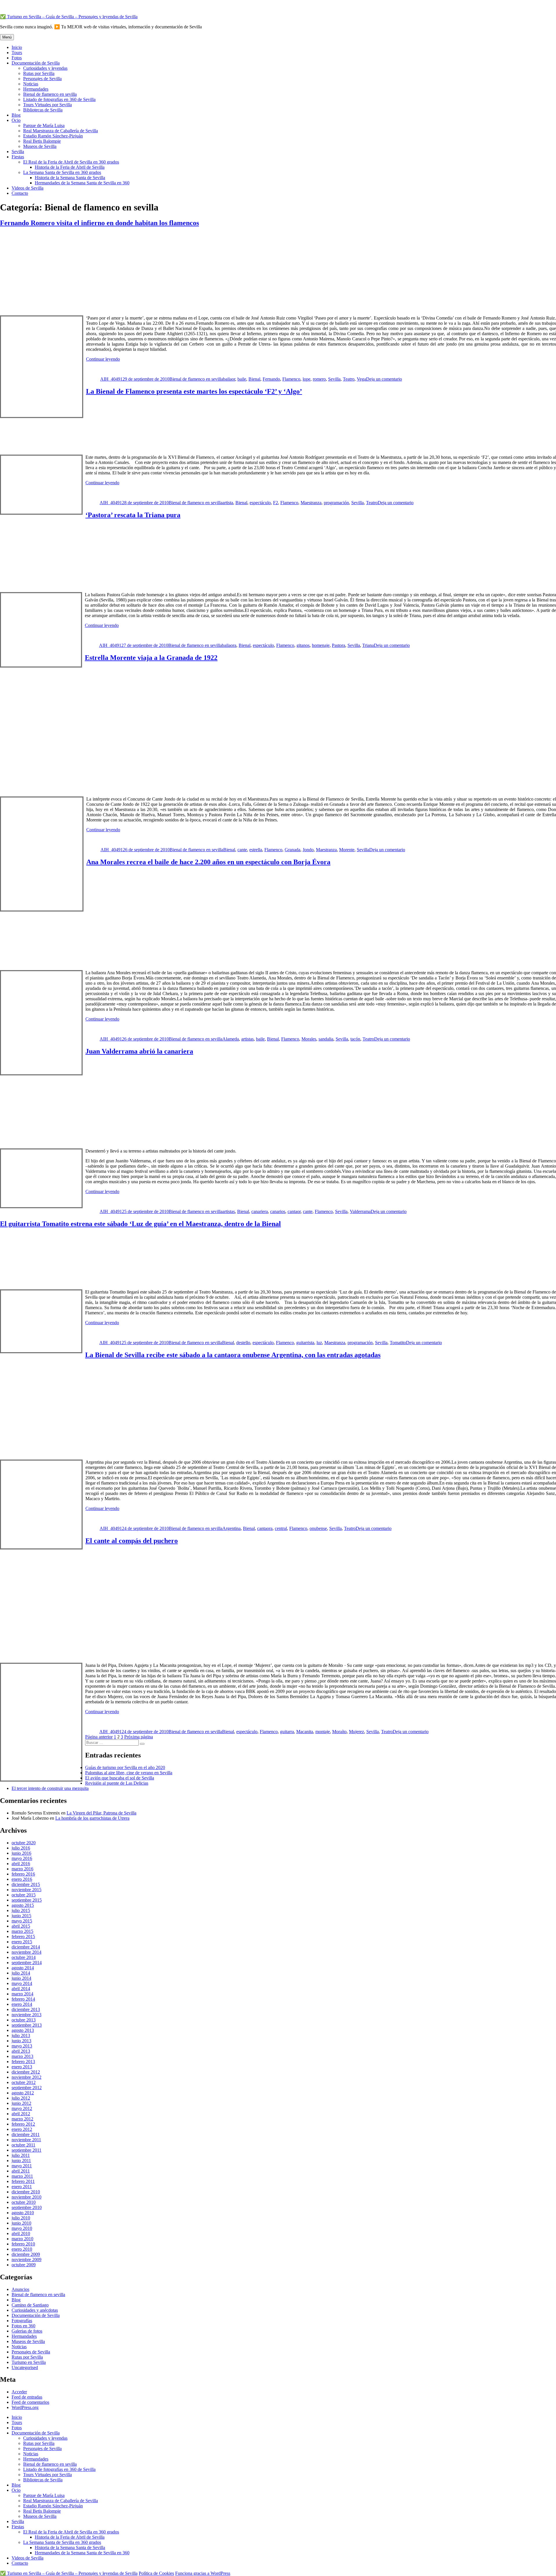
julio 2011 (21, 2155)
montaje (323, 1732)
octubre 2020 (24, 1843)
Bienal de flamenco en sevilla (50, 94)
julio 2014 (21, 1973)
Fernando (271, 379)
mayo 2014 (22, 1983)
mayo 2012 (22, 2108)
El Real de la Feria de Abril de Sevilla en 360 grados (71, 162)
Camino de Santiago (30, 2305)
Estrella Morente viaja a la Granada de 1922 (151, 658)
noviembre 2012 (26, 2077)
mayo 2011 (22, 2166)
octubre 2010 (24, 2202)
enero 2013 (22, 2067)
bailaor (229, 379)
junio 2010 (21, 2223)
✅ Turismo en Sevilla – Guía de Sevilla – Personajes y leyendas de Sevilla (69, 17)
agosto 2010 (23, 2213)
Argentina (232, 1528)
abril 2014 (21, 1989)
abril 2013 (21, 2051)
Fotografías (22, 2321)
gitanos (303, 645)
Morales (309, 1039)
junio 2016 (21, 1853)
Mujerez (356, 1732)
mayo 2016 (22, 1858)
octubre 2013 (24, 2020)
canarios (278, 1211)
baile (242, 379)
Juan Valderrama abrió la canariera (139, 1051)
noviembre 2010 (26, 2197)
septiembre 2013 (27, 2025)
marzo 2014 (22, 1994)
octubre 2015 (24, 1895)
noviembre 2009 (26, 2259)
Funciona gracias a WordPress (203, 2573)
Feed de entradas (27, 2397)
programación (336, 503)
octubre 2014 (24, 1957)
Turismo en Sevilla (29, 2362)
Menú (7, 37)
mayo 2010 (22, 2228)
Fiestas (18, 157)
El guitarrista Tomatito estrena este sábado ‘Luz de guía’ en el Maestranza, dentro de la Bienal (140, 1224)
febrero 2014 (23, 1999)
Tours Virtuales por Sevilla (47, 105)
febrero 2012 (23, 2124)
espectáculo (260, 503)
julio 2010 (21, 2218)
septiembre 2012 (27, 2088)
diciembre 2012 (26, 2072)
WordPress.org (25, 2407)
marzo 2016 (22, 1869)
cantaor (294, 1211)
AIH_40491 (111, 379)
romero (319, 379)
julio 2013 (21, 2035)
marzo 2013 (22, 2056)
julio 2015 (21, 1910)
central (281, 1528)
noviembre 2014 (26, 1952)
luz (319, 1343)
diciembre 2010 (26, 2192)
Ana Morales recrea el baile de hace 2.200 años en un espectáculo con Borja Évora (208, 862)
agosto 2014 (23, 1968)
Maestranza (311, 503)
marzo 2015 (22, 1931)
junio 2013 (21, 2041)
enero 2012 (22, 2129)
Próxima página (139, 1737)
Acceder (19, 2392)
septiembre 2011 (26, 2150)
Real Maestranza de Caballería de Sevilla (61, 131)
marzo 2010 (22, 2239)
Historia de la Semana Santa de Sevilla (70, 178)
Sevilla (18, 152)
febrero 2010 (23, 2244)
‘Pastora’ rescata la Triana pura (133, 515)
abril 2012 (21, 2114)
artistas (247, 1039)
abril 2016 (21, 1864)
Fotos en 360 (23, 2326)
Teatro (349, 379)
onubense (318, 1528)
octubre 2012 (24, 2082)
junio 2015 (21, 1916)
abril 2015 (21, 1926)
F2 (276, 503)
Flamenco (291, 379)
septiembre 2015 (27, 1900)
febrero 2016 (23, 1874)
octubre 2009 (24, 2265)
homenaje (321, 645)
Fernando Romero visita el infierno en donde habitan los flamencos (99, 223)
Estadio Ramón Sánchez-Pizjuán (53, 136)
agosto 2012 (23, 2093)
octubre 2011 (23, 2145)
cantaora (265, 1528)
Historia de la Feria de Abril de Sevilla (70, 167)
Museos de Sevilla (40, 146)
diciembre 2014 (26, 1947)
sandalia (326, 1039)
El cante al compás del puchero (132, 1541)
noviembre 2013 (26, 2015)
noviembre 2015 (26, 1890)
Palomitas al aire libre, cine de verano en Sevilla (129, 1773)
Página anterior (99, 1737)
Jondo (308, 850)
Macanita (305, 1732)
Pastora (339, 645)
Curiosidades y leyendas (45, 68)
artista (228, 503)
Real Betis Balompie (42, 141)
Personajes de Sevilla (42, 79)
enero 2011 (22, 2187)
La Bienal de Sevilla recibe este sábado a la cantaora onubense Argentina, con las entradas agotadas (233, 1355)
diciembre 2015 (26, 1884)
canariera (260, 1211)
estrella (256, 850)
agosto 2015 (23, 1905)
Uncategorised (25, 2367)
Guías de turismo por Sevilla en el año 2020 (125, 1767)
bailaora (229, 645)
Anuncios (20, 2289)
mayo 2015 (22, 1921)
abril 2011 (21, 2171)
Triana (368, 645)
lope (307, 379)
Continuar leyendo (103, 359)
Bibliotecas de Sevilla (43, 110)
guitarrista (305, 1343)
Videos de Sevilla (28, 188)
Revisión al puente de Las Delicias (117, 1783)
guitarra (287, 1732)
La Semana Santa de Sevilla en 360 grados (62, 172)
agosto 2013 (23, 2030)
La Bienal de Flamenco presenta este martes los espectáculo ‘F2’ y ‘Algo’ (194, 391)
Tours (17, 53)
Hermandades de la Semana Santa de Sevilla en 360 (82, 183)
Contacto (20, 193)
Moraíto (339, 1732)
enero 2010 (22, 2249)
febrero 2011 (23, 2181)
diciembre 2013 (26, 2009)
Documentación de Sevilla (36, 63)
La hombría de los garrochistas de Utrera (92, 1818)
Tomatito (398, 1343)
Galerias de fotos (27, 2331)
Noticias (31, 84)
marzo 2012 (22, 2119)
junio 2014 (21, 1978)
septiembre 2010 (27, 2207)
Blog (16, 115)
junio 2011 (21, 2161)
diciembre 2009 (26, 2254)
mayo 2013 (22, 2046)
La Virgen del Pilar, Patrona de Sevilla (101, 1813)
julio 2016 (21, 1848)
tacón (355, 1039)
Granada (292, 850)
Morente (347, 850)
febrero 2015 (23, 1936)
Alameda (231, 1039)
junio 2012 (21, 2103)
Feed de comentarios (30, 2402)
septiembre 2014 (27, 1963)
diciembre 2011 (26, 2134)
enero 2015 (22, 1942)
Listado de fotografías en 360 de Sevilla (59, 99)
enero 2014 (22, 2004)
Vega (361, 379)
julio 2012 (21, 2098)
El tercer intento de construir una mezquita (50, 1788)
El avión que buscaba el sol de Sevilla (120, 1778)
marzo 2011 (22, 2176)
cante (242, 850)
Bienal (254, 379)
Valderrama (360, 1211)
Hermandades (36, 89)
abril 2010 (21, 2233)
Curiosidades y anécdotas (35, 2310)
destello (243, 1343)
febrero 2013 (23, 2062)
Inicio (17, 47)
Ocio (16, 120)
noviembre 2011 (26, 2140)
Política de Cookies (156, 2573)
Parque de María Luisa (44, 125)
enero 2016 (22, 1879)
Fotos (17, 58)
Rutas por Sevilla (39, 73)
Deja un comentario (384, 379)
